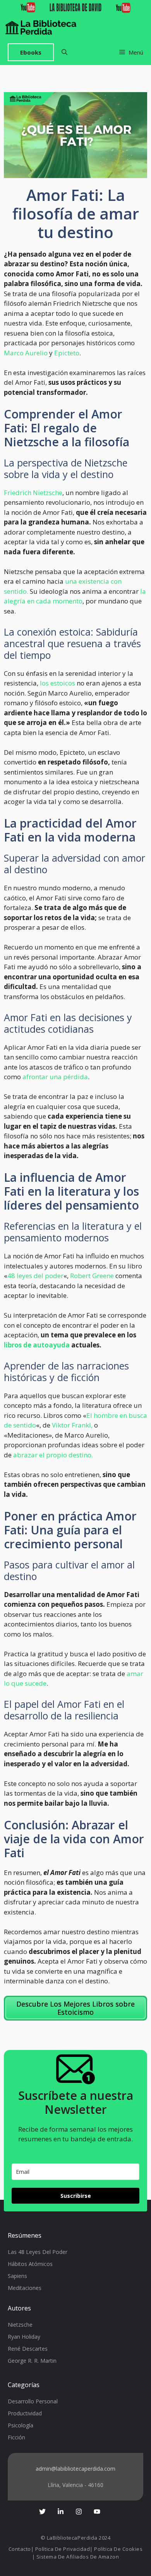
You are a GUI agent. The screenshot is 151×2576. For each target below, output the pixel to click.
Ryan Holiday (24, 2337)
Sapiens (17, 2276)
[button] (64, 52)
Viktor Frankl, (71, 1425)
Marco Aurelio (26, 353)
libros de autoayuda (37, 1345)
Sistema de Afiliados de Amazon (78, 2557)
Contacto (20, 2549)
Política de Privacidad (63, 2549)
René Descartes (28, 2349)
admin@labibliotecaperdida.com (75, 2469)
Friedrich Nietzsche (33, 493)
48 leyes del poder (35, 1276)
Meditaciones (25, 2288)
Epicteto (67, 353)
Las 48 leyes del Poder (38, 2252)
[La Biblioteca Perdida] (41, 27)
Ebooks (31, 52)
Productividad (25, 2413)
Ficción (16, 2437)
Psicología (21, 2425)
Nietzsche (20, 2325)
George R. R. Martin (32, 2361)
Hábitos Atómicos (30, 2264)
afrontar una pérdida (54, 1077)
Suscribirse (76, 2196)
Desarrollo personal (33, 2401)
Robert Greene (92, 1276)
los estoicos (57, 683)
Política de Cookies (118, 2549)
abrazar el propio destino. (53, 1455)
